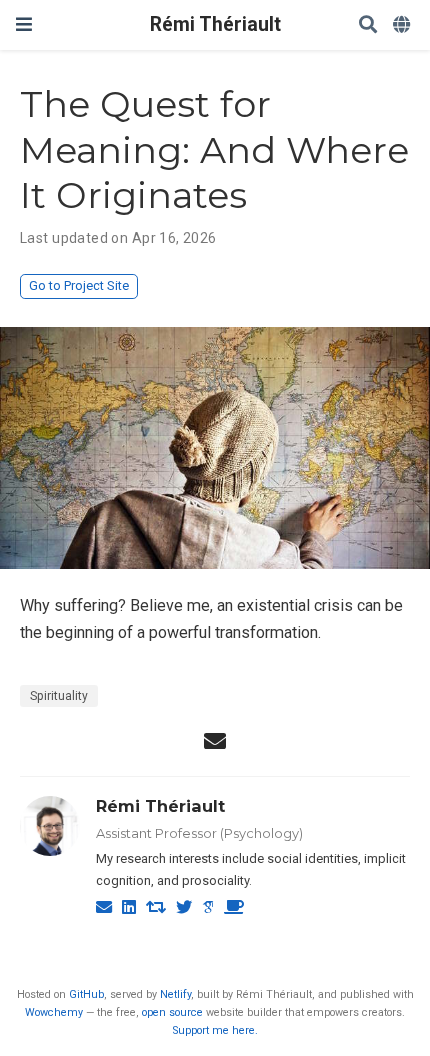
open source (172, 1012)
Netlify (175, 994)
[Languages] (403, 25)
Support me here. (215, 1030)
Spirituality (59, 696)
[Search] (368, 25)
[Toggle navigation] (24, 24)
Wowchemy (54, 1012)
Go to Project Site (79, 285)
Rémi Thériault (215, 24)
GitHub (86, 994)
